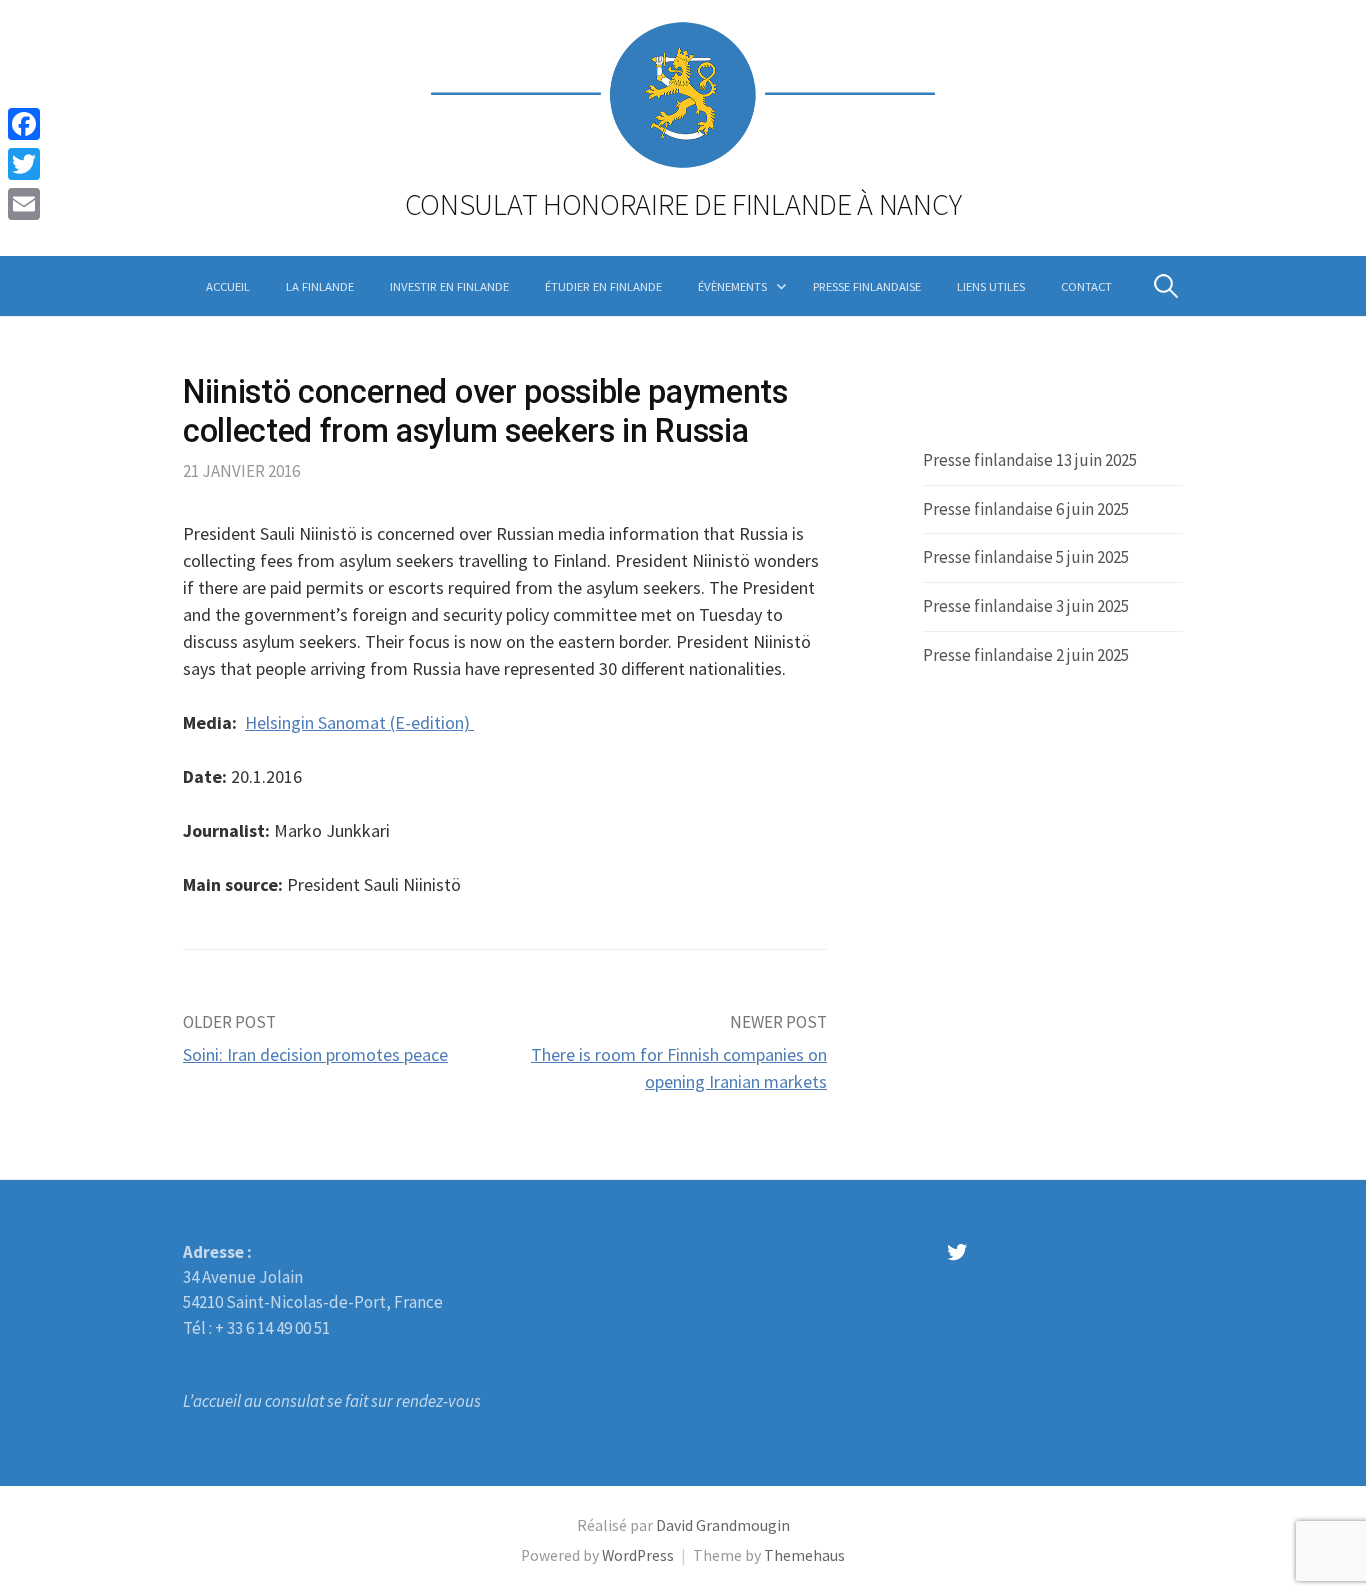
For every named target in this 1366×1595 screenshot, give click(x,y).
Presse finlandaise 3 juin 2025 (1026, 606)
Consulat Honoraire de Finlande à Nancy (683, 204)
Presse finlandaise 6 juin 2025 (1026, 509)
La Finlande (320, 286)
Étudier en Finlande (603, 286)
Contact (1086, 286)
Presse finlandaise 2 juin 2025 (1026, 655)
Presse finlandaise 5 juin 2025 (1026, 557)
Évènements (732, 286)
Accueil (228, 286)
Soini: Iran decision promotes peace (315, 1054)
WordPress (638, 1555)
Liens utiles (991, 286)
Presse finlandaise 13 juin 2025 (1030, 460)
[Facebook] (24, 124)
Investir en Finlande (449, 286)
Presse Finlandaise (867, 286)
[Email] (24, 204)
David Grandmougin (723, 1525)
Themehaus (804, 1555)
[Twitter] (24, 164)
